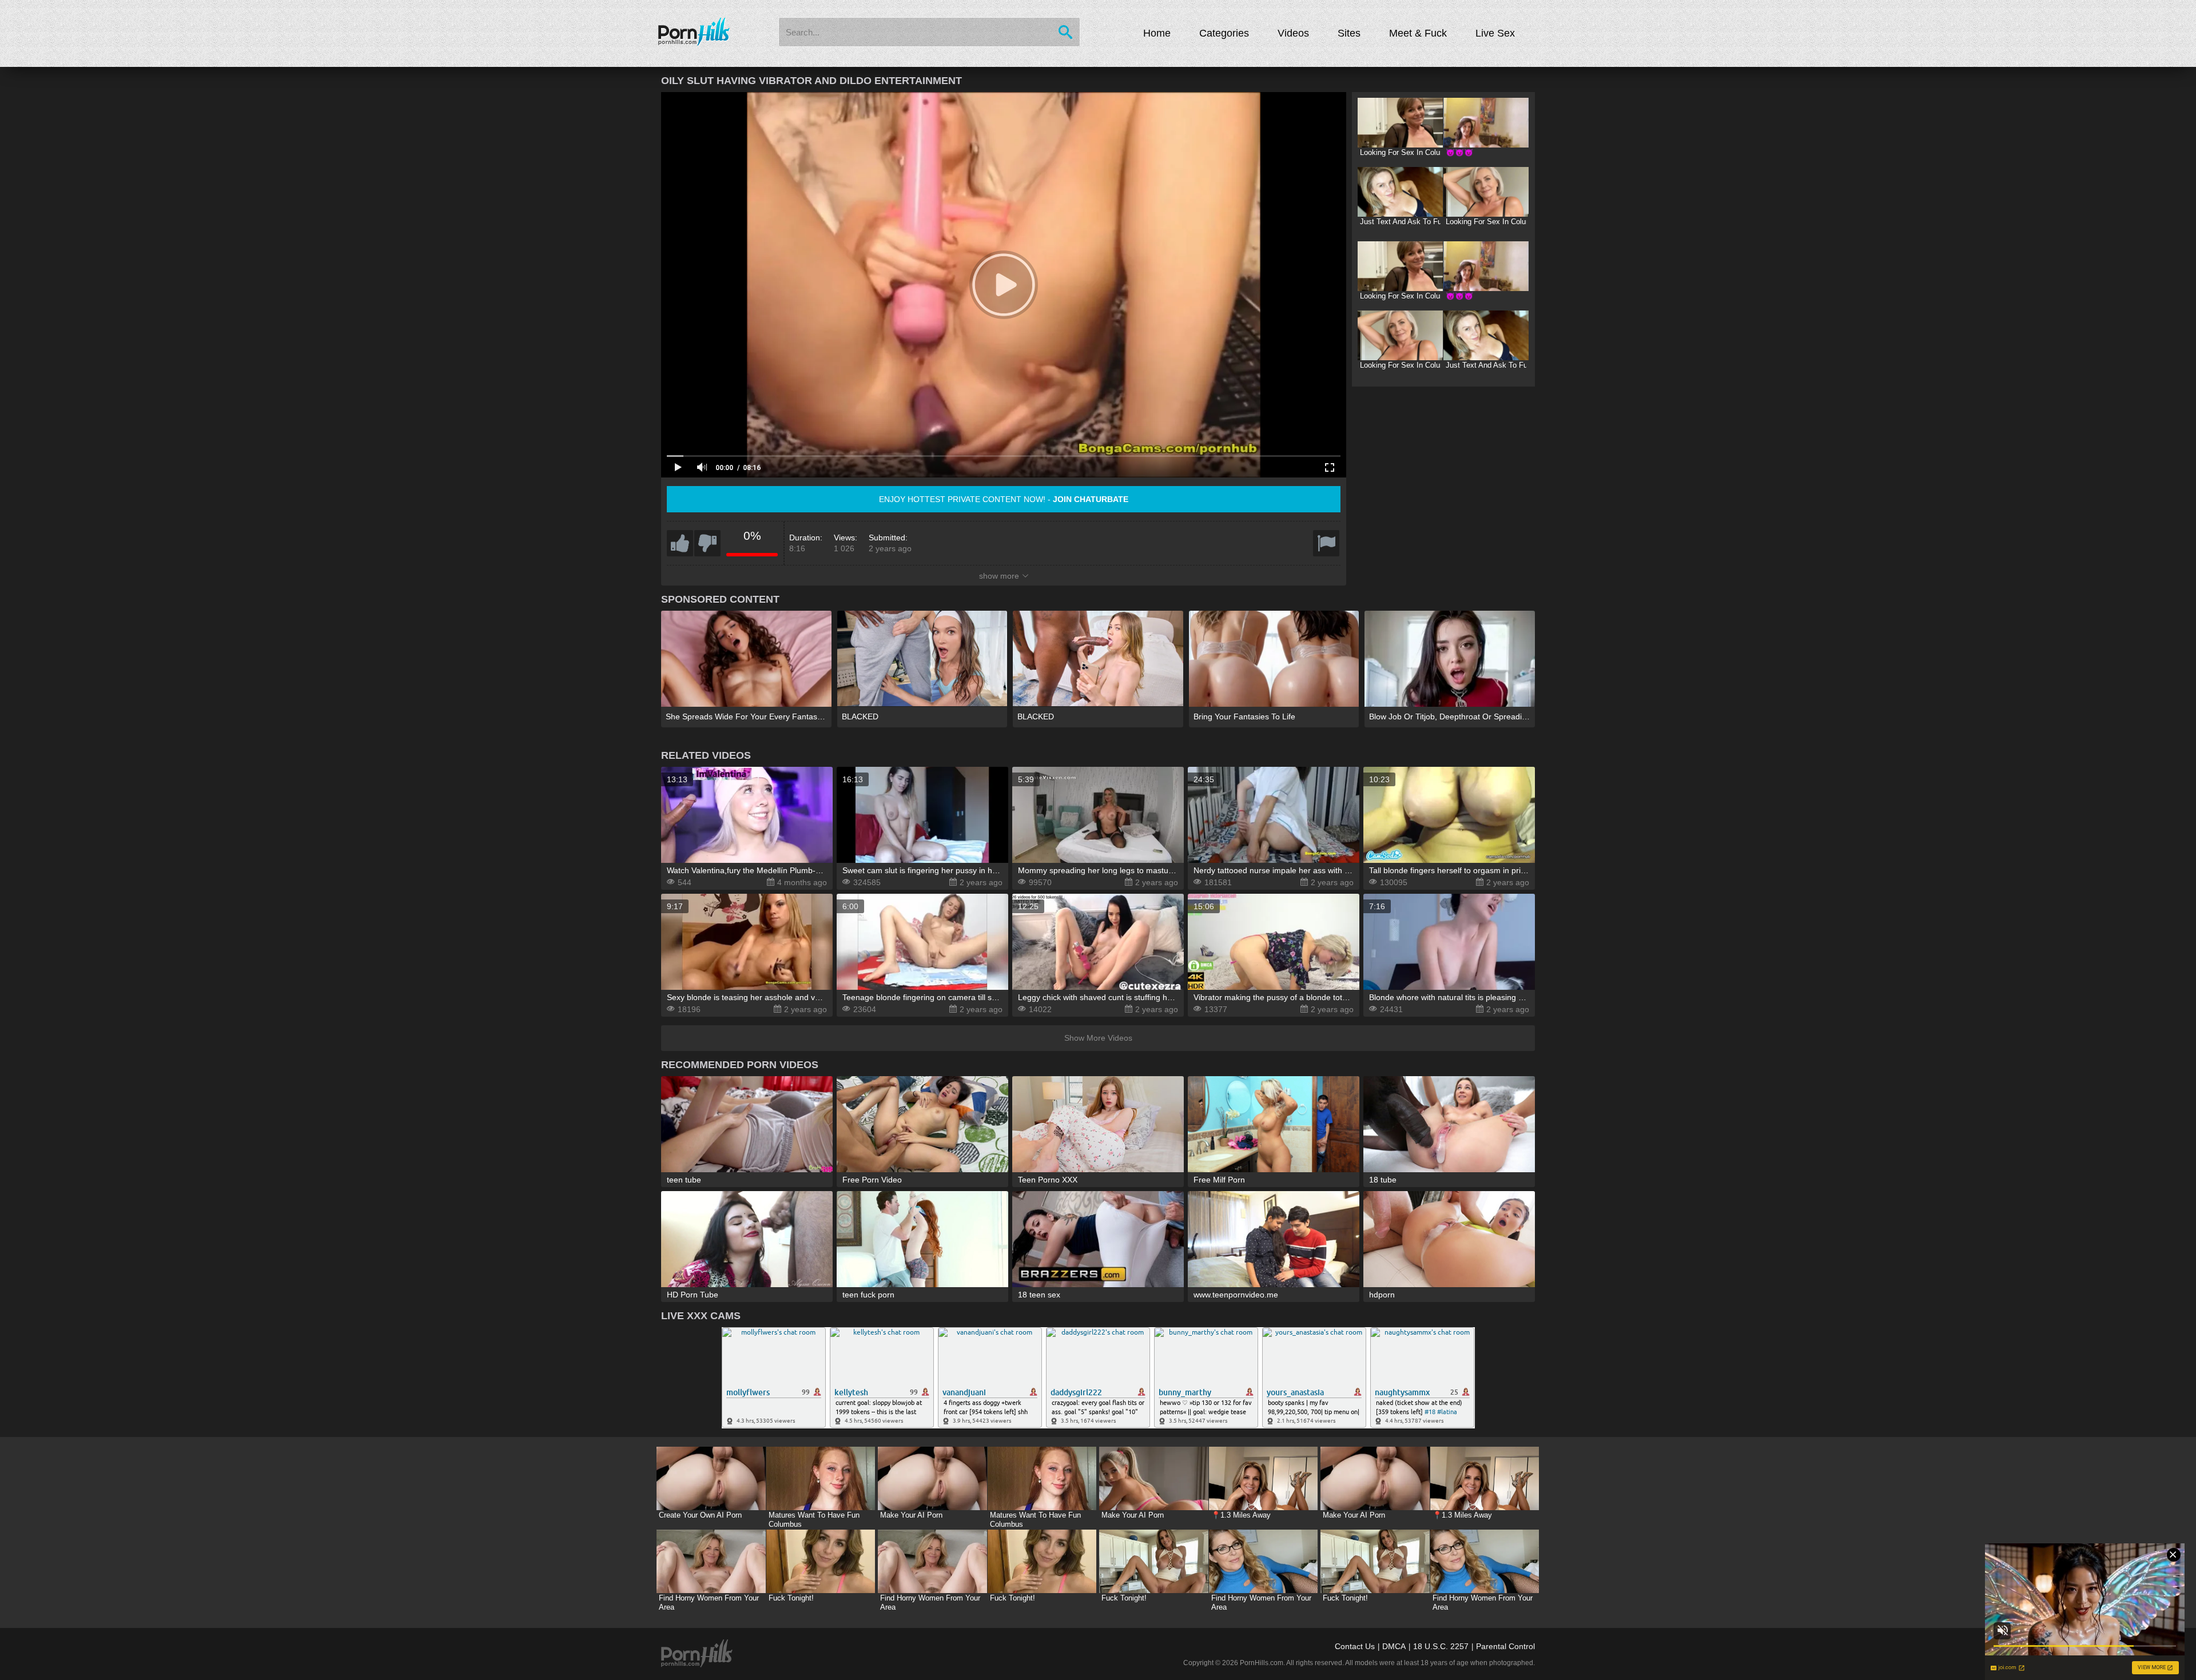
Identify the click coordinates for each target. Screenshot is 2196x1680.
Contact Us (1355, 1646)
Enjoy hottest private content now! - (1004, 499)
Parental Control (1505, 1646)
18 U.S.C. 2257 (1441, 1646)
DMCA (1394, 1646)
